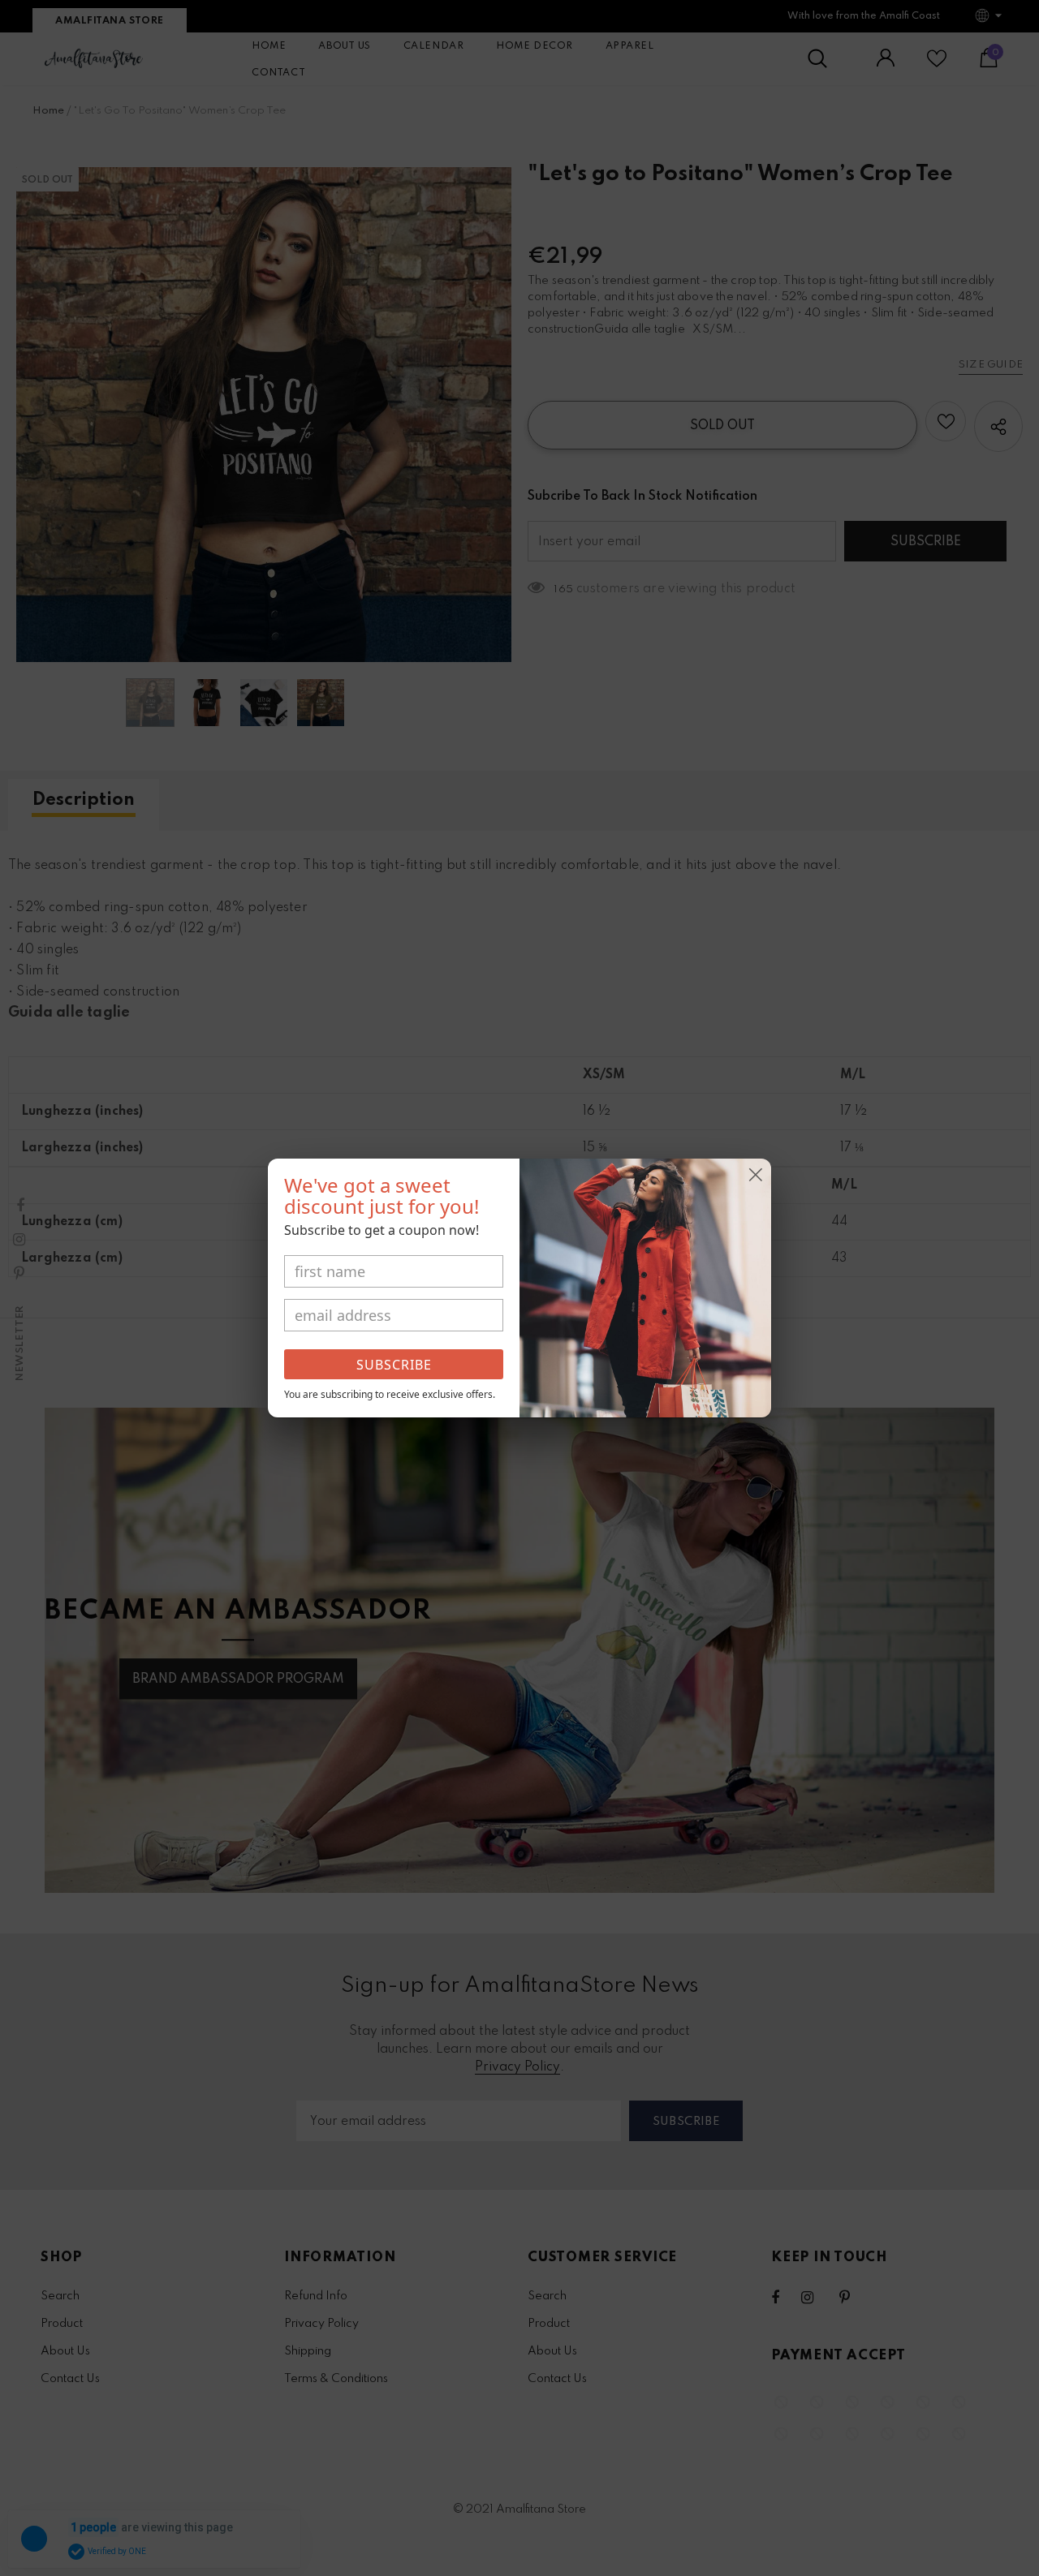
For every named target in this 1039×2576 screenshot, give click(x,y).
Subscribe (394, 1365)
